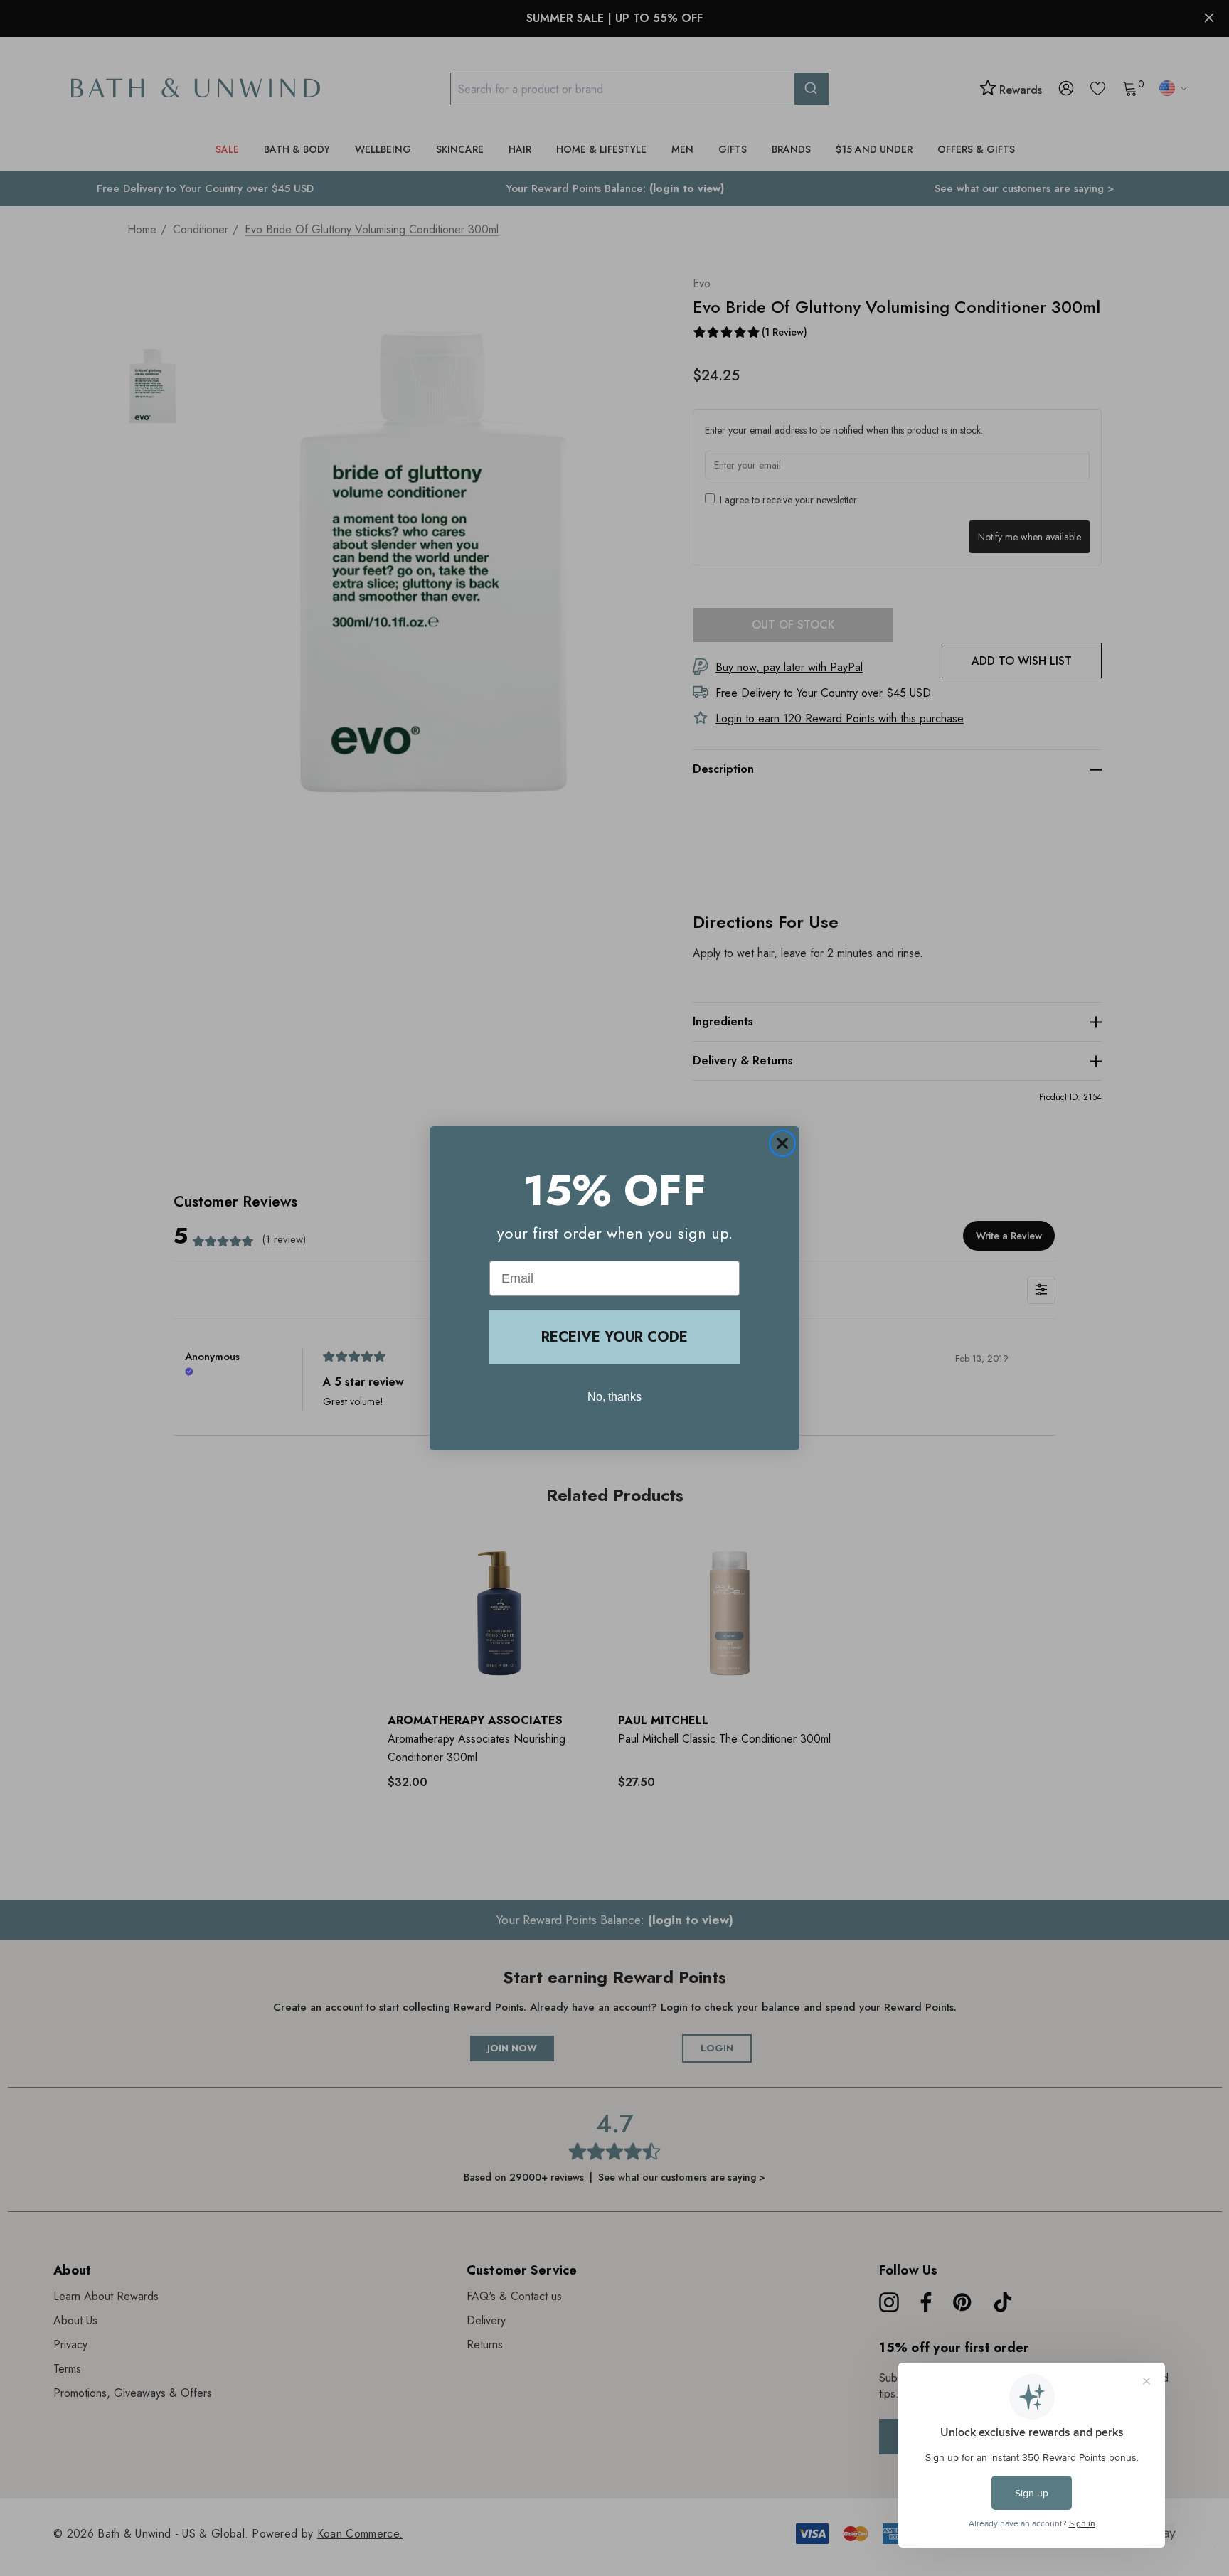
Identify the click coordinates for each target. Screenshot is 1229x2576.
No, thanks (614, 1397)
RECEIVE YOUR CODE (614, 1337)
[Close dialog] (782, 1143)
